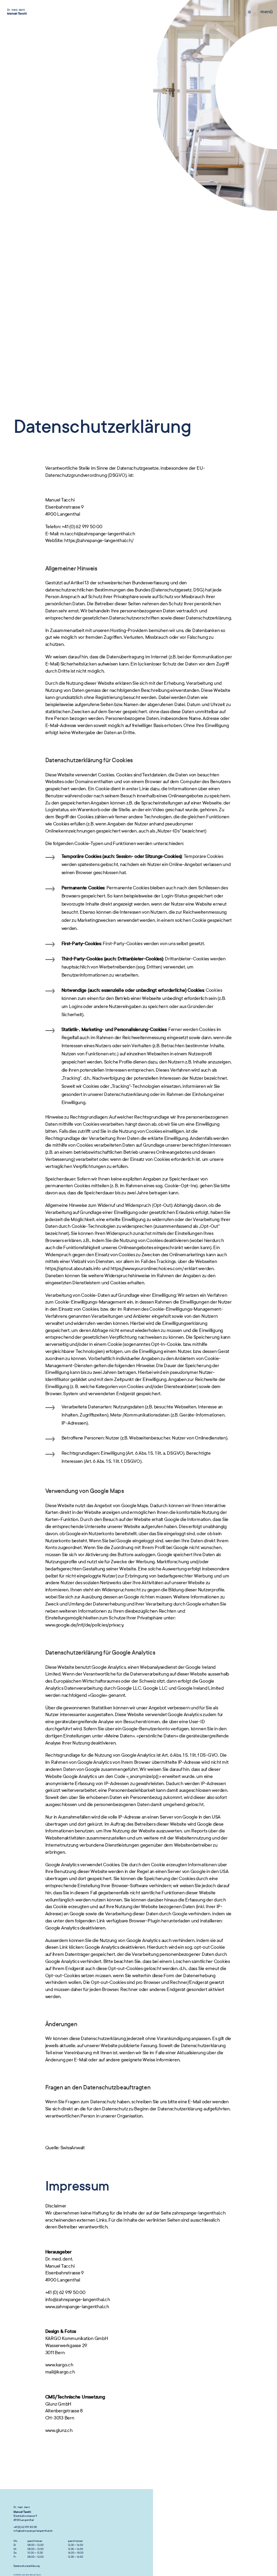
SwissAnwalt (73, 2148)
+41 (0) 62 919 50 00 (25, 2527)
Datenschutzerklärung (27, 2566)
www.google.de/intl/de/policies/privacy (84, 1625)
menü (267, 12)
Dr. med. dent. (17, 12)
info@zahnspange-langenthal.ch (33, 2531)
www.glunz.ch (59, 2430)
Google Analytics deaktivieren (75, 1928)
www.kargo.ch (59, 2365)
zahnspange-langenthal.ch (199, 2213)
